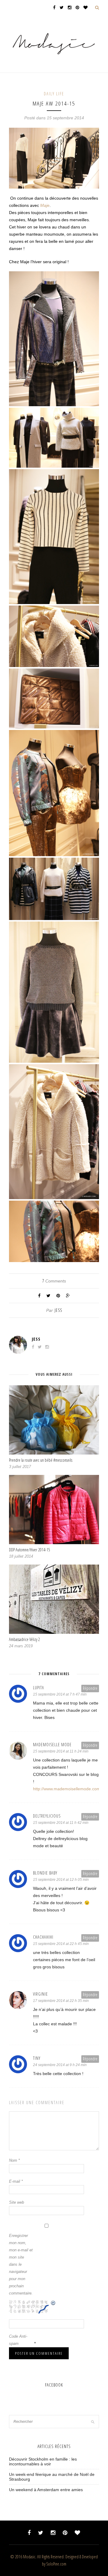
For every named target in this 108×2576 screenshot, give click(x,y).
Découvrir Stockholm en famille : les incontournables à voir (43, 2461)
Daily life (54, 94)
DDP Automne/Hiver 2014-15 (30, 1550)
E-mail (16, 2181)
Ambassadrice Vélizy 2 (24, 1639)
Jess (58, 1310)
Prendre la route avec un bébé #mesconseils (41, 1460)
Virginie (40, 1994)
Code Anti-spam (18, 2340)
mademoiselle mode (52, 1745)
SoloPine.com (56, 2564)
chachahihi (43, 1937)
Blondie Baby (45, 1873)
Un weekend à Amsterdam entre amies (46, 2490)
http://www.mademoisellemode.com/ (67, 1789)
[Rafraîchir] (53, 2304)
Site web (16, 2202)
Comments (54, 1281)
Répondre (90, 1688)
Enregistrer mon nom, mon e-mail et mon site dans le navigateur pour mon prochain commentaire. (21, 2264)
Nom (14, 2160)
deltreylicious (47, 1816)
